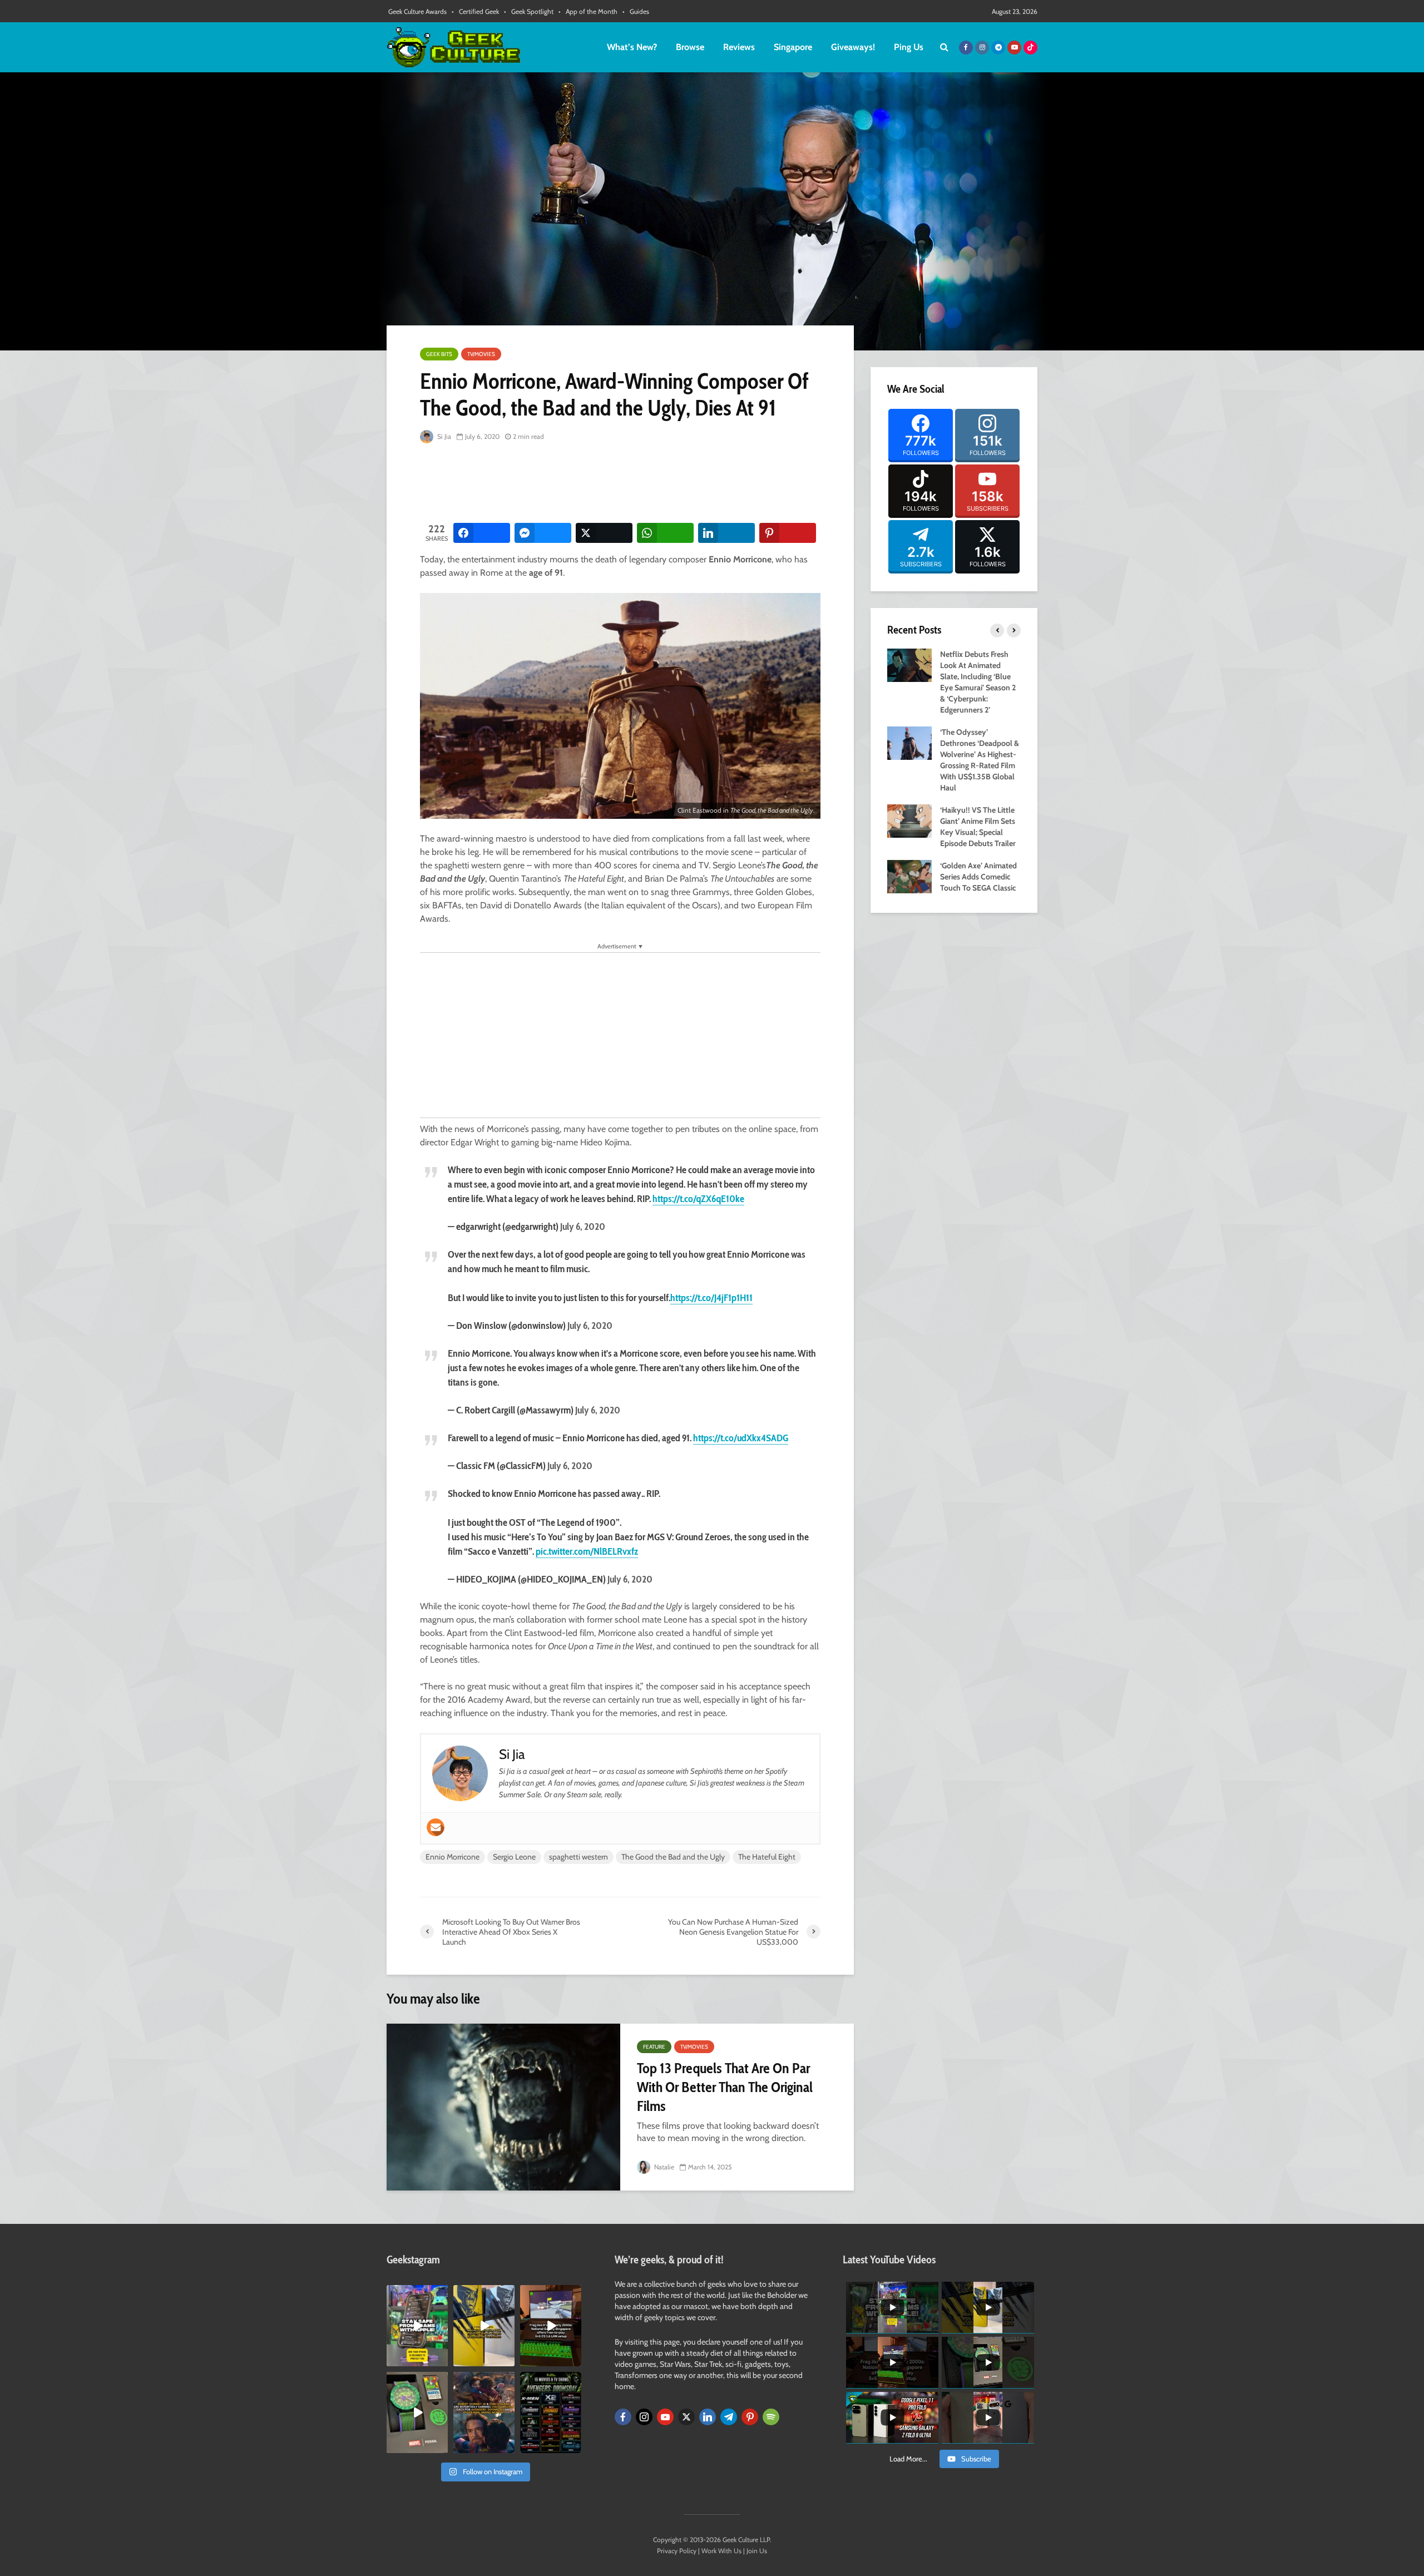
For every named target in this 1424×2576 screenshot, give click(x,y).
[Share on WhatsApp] (665, 533)
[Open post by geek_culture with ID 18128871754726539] (484, 2326)
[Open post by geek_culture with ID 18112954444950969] (417, 2326)
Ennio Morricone (453, 1857)
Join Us (757, 2551)
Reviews (739, 47)
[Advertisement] (622, 484)
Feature (654, 2047)
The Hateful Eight (767, 1857)
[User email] (436, 1827)
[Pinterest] (750, 2417)
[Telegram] (729, 2417)
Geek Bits (439, 354)
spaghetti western (578, 1857)
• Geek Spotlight (529, 11)
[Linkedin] (708, 2417)
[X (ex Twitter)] (686, 2417)
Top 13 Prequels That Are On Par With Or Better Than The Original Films (725, 2087)
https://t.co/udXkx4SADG (741, 1438)
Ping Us (909, 47)
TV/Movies (481, 354)
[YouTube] (665, 2417)
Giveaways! (853, 47)
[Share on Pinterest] (788, 533)
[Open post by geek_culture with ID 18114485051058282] (417, 2412)
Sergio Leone (514, 1857)
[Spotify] (771, 2417)
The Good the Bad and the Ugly (673, 1857)
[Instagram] (644, 2417)
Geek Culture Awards (417, 11)
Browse (690, 47)
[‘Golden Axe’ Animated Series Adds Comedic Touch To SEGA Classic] (909, 876)
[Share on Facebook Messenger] (543, 533)
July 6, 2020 (583, 1227)
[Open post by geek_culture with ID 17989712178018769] (484, 2412)
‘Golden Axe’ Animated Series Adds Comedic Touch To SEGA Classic (978, 877)
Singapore (793, 47)
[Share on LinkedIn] (726, 533)
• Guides (636, 11)
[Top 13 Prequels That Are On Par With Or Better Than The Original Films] (503, 2107)
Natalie (663, 2167)
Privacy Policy (677, 2551)
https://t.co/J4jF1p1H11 (711, 1298)
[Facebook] (623, 2417)
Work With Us (721, 2551)
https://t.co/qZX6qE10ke (698, 1199)
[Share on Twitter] (604, 533)
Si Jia (443, 436)
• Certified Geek (475, 11)
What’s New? (632, 47)
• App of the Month (588, 11)
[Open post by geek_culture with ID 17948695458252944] (551, 2412)
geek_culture (416, 2294)
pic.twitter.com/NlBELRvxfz (587, 1551)
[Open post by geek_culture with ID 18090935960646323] (551, 2326)
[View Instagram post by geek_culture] (441, 2360)
